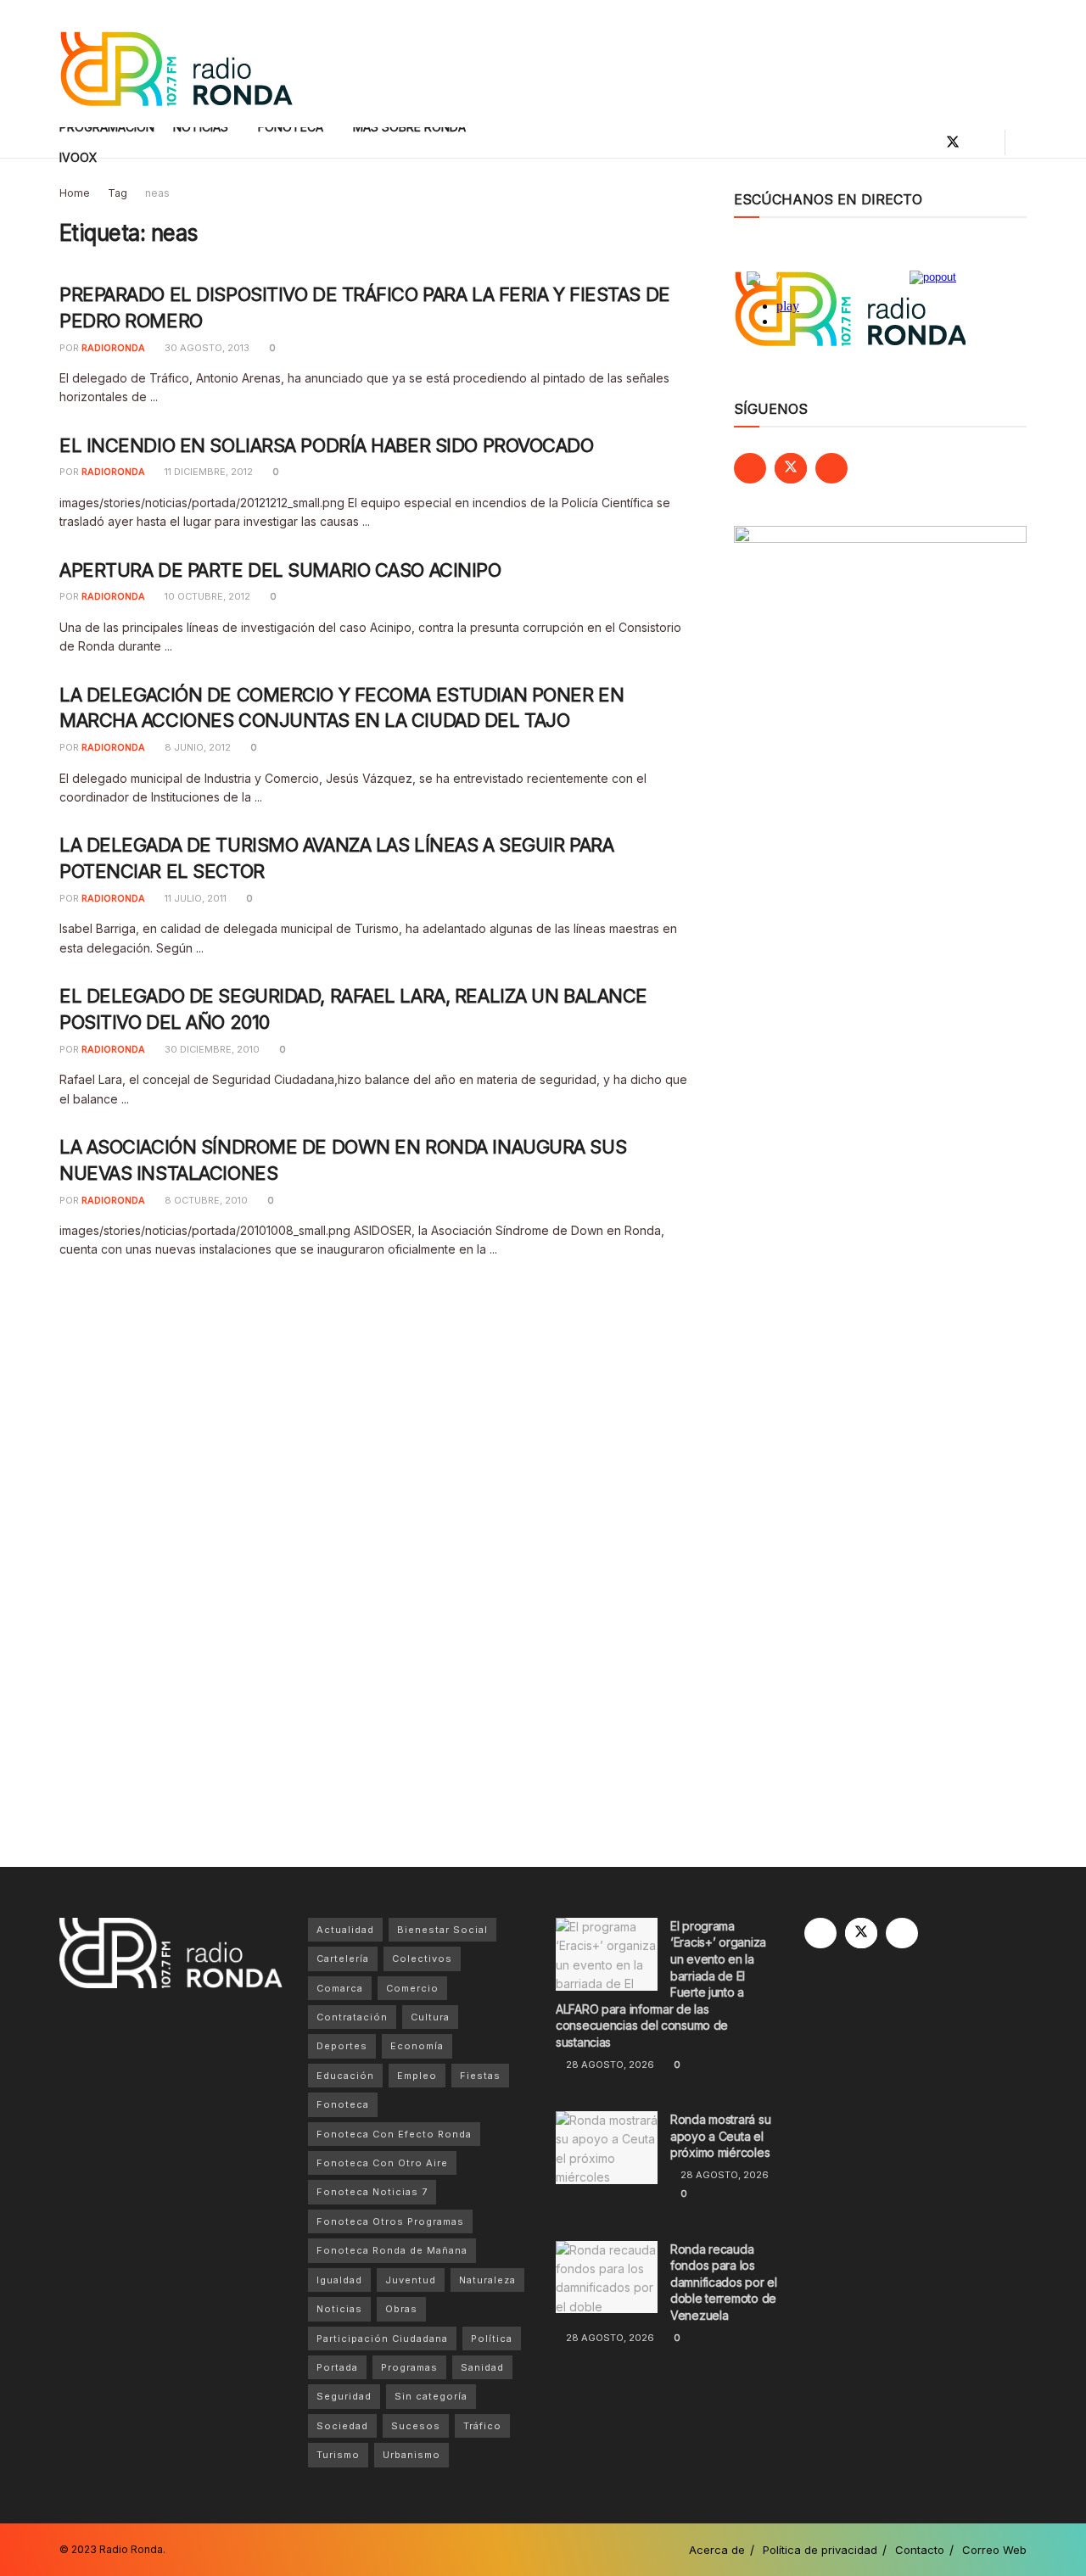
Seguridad (344, 2396)
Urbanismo (411, 2455)
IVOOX (78, 157)
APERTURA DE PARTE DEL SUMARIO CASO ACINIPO (280, 570)
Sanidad (482, 2367)
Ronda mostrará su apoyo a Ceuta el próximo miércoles (720, 2136)
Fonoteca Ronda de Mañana (392, 2250)
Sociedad (342, 2426)
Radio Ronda (131, 2549)
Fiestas (480, 2076)
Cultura (430, 2017)
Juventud (411, 2280)
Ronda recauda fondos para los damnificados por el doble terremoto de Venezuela (724, 2282)
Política (492, 2339)
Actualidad (345, 1930)
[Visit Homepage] (176, 64)
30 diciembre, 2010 (211, 1049)
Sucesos (416, 2426)
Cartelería (343, 1959)
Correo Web (994, 2550)
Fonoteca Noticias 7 (372, 2192)
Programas (409, 2367)
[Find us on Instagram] (982, 142)
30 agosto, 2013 (206, 348)
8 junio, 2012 (196, 747)
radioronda (113, 348)
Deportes (342, 2046)
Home (75, 193)
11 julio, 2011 (194, 898)
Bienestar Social (442, 1930)
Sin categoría (431, 2396)
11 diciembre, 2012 (207, 472)
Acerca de (717, 2550)
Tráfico (482, 2426)
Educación (345, 2076)
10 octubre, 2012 (206, 596)
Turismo (338, 2455)
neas (157, 193)
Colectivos (422, 1959)
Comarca (340, 1988)
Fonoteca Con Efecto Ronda (394, 2134)
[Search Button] (1020, 142)
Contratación (352, 2017)
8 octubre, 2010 (205, 1200)
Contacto (920, 2550)
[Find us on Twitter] (953, 142)
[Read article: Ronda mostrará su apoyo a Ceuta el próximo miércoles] (607, 2148)
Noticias (339, 2309)
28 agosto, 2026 (609, 2065)
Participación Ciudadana (382, 2339)
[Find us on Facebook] (924, 142)
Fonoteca (343, 2104)
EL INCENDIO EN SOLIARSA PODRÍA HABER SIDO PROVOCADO (327, 445)
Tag (118, 193)
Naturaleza (487, 2280)
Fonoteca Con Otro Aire (382, 2163)
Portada (337, 2367)
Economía (417, 2046)
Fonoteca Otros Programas (390, 2221)
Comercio (412, 1988)
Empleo (417, 2076)
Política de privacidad (820, 2550)
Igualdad (339, 2280)
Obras (401, 2309)
